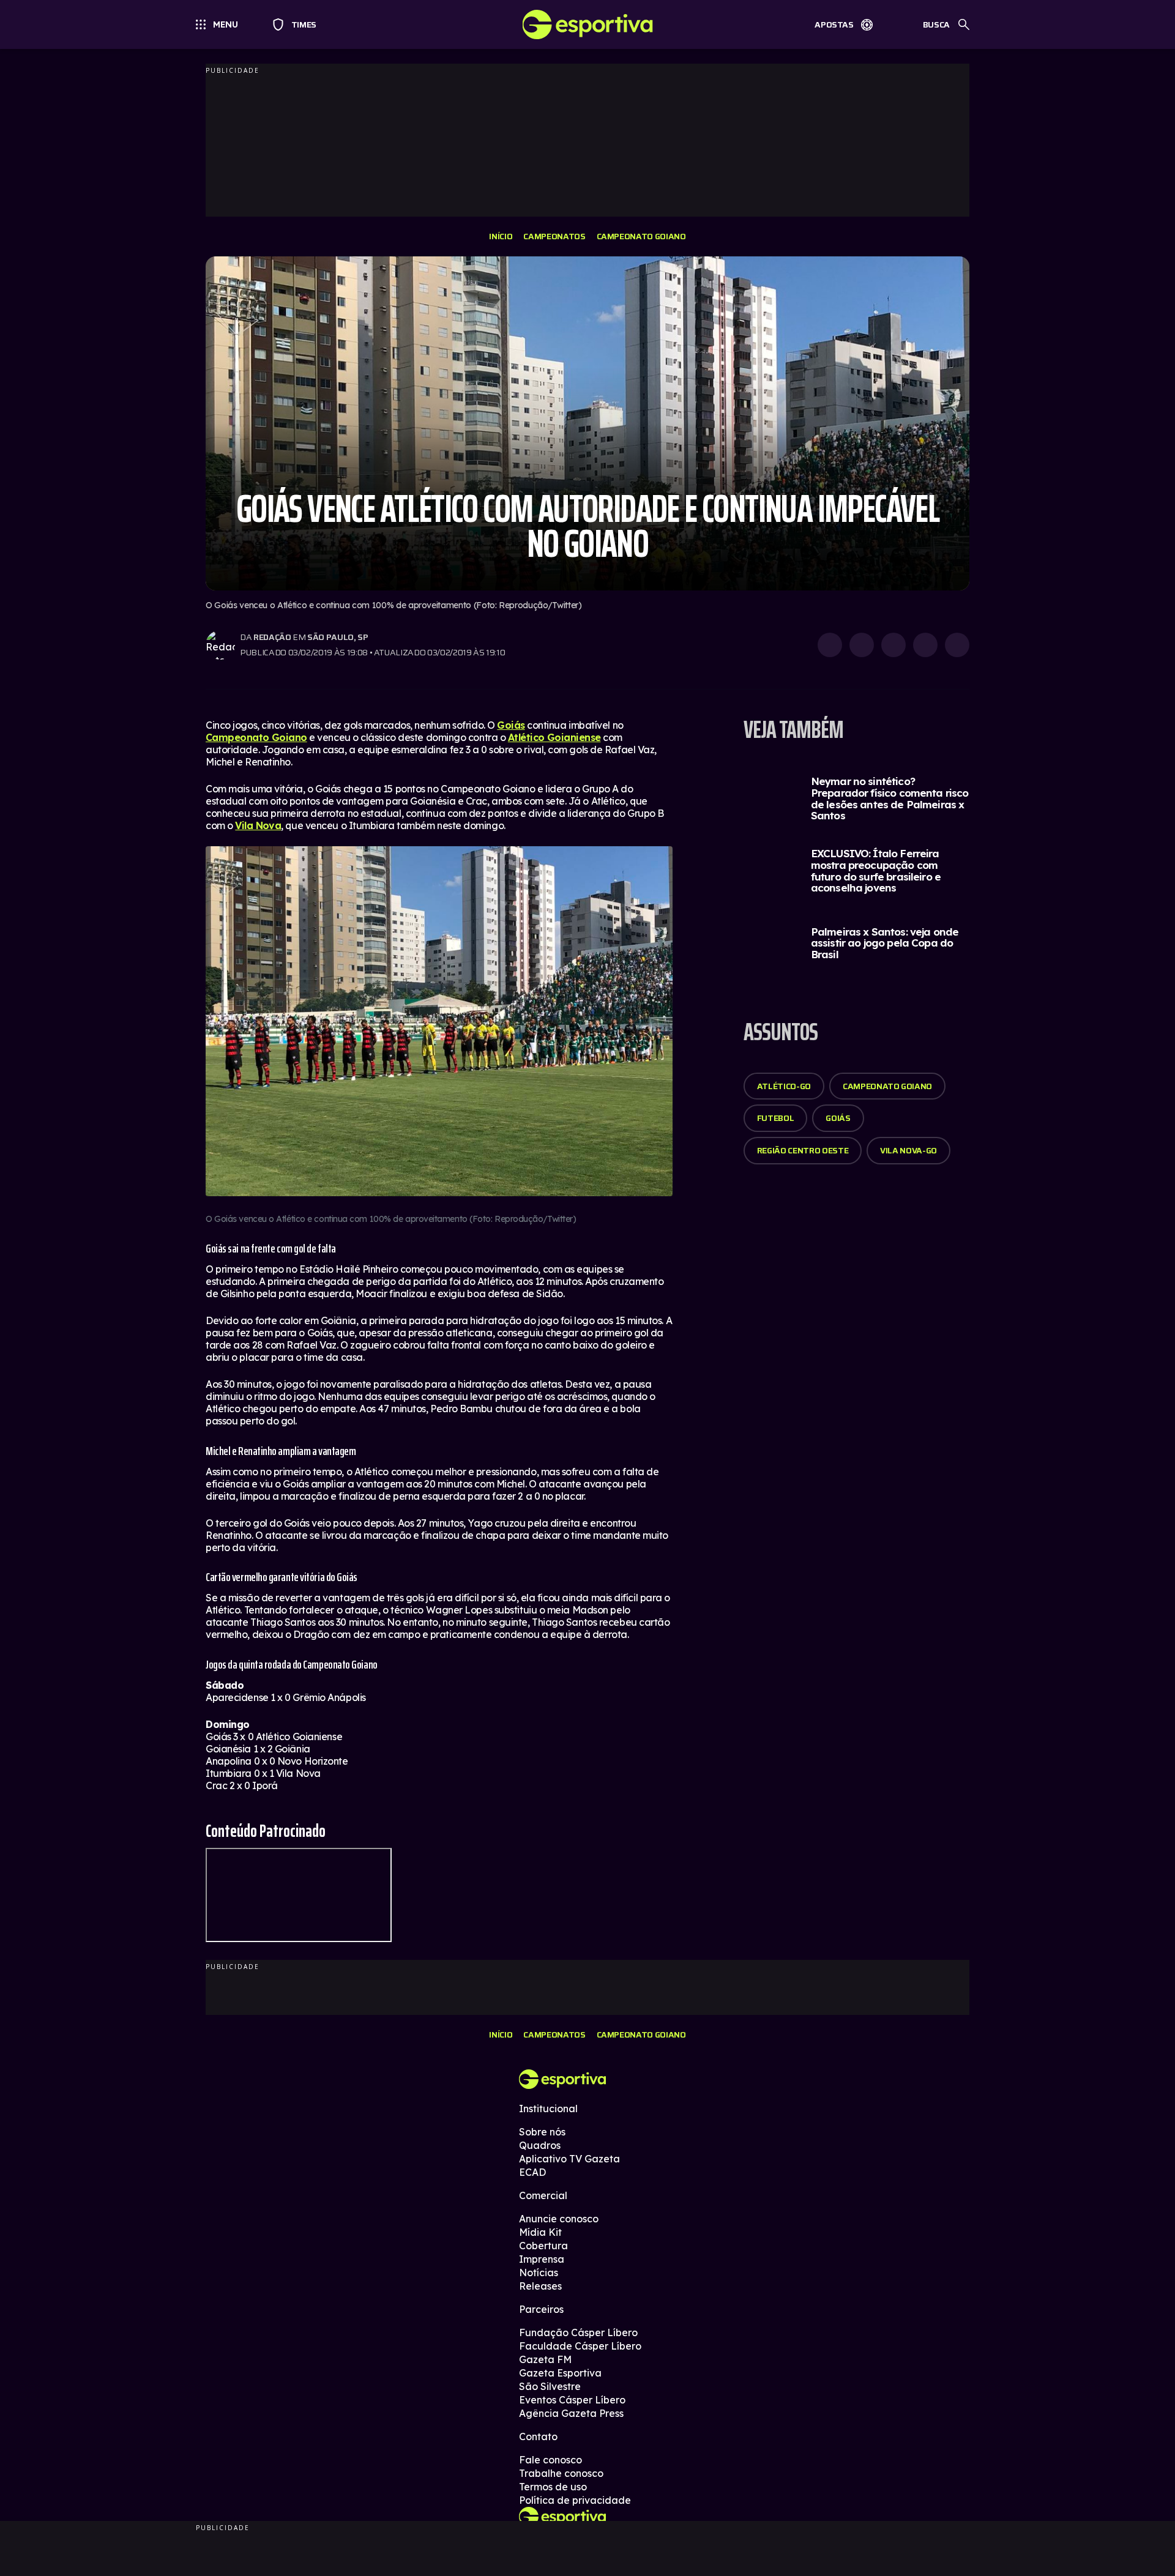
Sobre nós (542, 2132)
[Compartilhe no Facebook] (925, 645)
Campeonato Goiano (641, 236)
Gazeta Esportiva (560, 2373)
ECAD (532, 2172)
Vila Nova (258, 825)
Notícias (539, 2273)
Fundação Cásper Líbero (578, 2332)
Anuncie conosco (559, 2219)
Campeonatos (554, 236)
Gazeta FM (545, 2359)
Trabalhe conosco (561, 2473)
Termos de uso (553, 2487)
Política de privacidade (575, 2500)
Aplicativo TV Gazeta (569, 2159)
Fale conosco (550, 2460)
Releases (540, 2286)
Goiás (511, 725)
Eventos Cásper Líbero (572, 2400)
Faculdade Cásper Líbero (580, 2346)
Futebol (776, 1118)
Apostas (834, 24)
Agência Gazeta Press (571, 2413)
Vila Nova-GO (908, 1150)
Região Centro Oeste (803, 1150)
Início (501, 236)
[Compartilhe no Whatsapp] (862, 645)
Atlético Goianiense (554, 737)
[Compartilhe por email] (957, 645)
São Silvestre (550, 2386)
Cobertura (543, 2246)
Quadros (540, 2145)
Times (298, 24)
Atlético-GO (784, 1086)
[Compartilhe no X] (893, 645)
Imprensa (542, 2259)
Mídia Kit (540, 2232)
